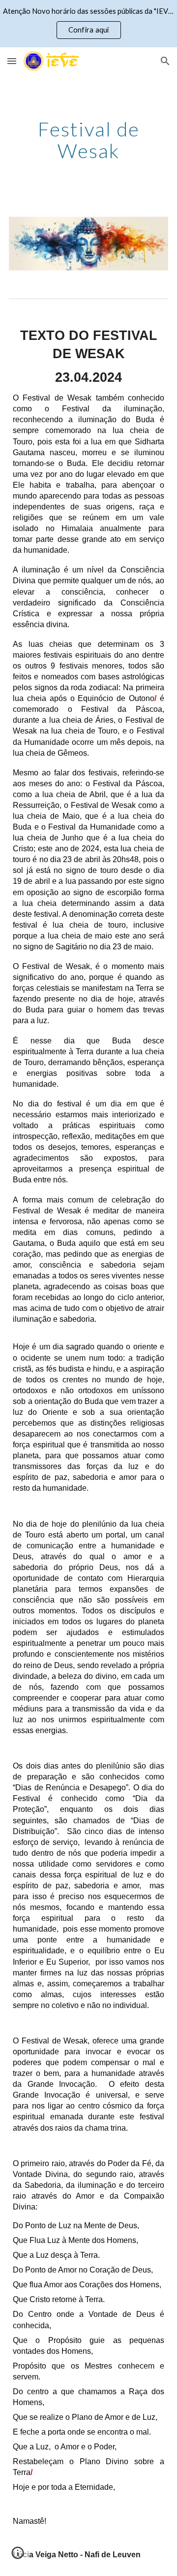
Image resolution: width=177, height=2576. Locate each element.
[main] (88, 140)
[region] (88, 24)
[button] (12, 61)
